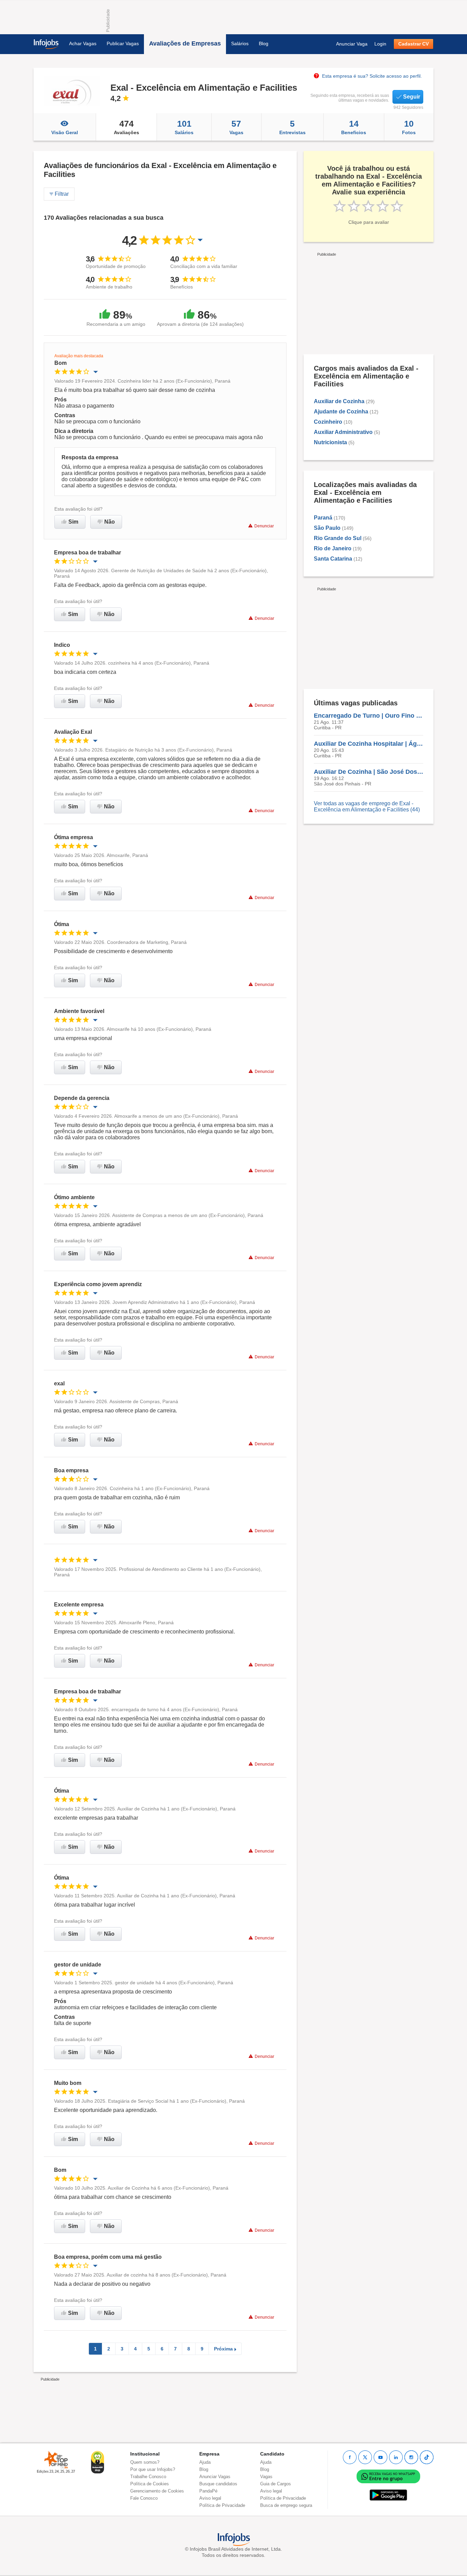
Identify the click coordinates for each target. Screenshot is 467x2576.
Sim (73, 522)
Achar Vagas (83, 43)
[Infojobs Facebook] (350, 2457)
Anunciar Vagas (215, 2477)
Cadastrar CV (413, 44)
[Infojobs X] (365, 2457)
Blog (264, 43)
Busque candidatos (218, 2484)
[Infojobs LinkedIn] (396, 2457)
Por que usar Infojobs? (153, 2469)
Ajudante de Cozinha (341, 412)
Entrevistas (292, 127)
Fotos (409, 127)
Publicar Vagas (123, 43)
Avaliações (126, 127)
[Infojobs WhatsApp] (388, 2476)
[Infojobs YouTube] (381, 2457)
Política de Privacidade (222, 2505)
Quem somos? (145, 2462)
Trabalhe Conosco (148, 2477)
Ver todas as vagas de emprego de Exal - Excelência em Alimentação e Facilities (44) (367, 806)
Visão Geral (65, 132)
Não (110, 522)
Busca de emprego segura (286, 2505)
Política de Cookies (150, 2484)
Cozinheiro (328, 422)
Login (380, 44)
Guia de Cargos (276, 2484)
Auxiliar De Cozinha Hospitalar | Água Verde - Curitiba (369, 744)
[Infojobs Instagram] (411, 2457)
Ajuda (205, 2462)
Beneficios (354, 127)
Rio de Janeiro (333, 548)
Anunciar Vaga (352, 44)
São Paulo (327, 528)
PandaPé (208, 2491)
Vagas (236, 127)
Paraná (323, 518)
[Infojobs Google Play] (388, 2495)
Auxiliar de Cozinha (339, 401)
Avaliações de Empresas (185, 43)
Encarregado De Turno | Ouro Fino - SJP (369, 716)
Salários (240, 43)
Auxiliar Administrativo (343, 432)
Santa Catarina (333, 559)
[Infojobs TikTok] (427, 2457)
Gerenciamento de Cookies (157, 2491)
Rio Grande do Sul (338, 538)
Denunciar (264, 526)
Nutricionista (330, 442)
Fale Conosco (144, 2498)
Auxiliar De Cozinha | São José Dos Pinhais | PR (369, 772)
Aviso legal (210, 2498)
